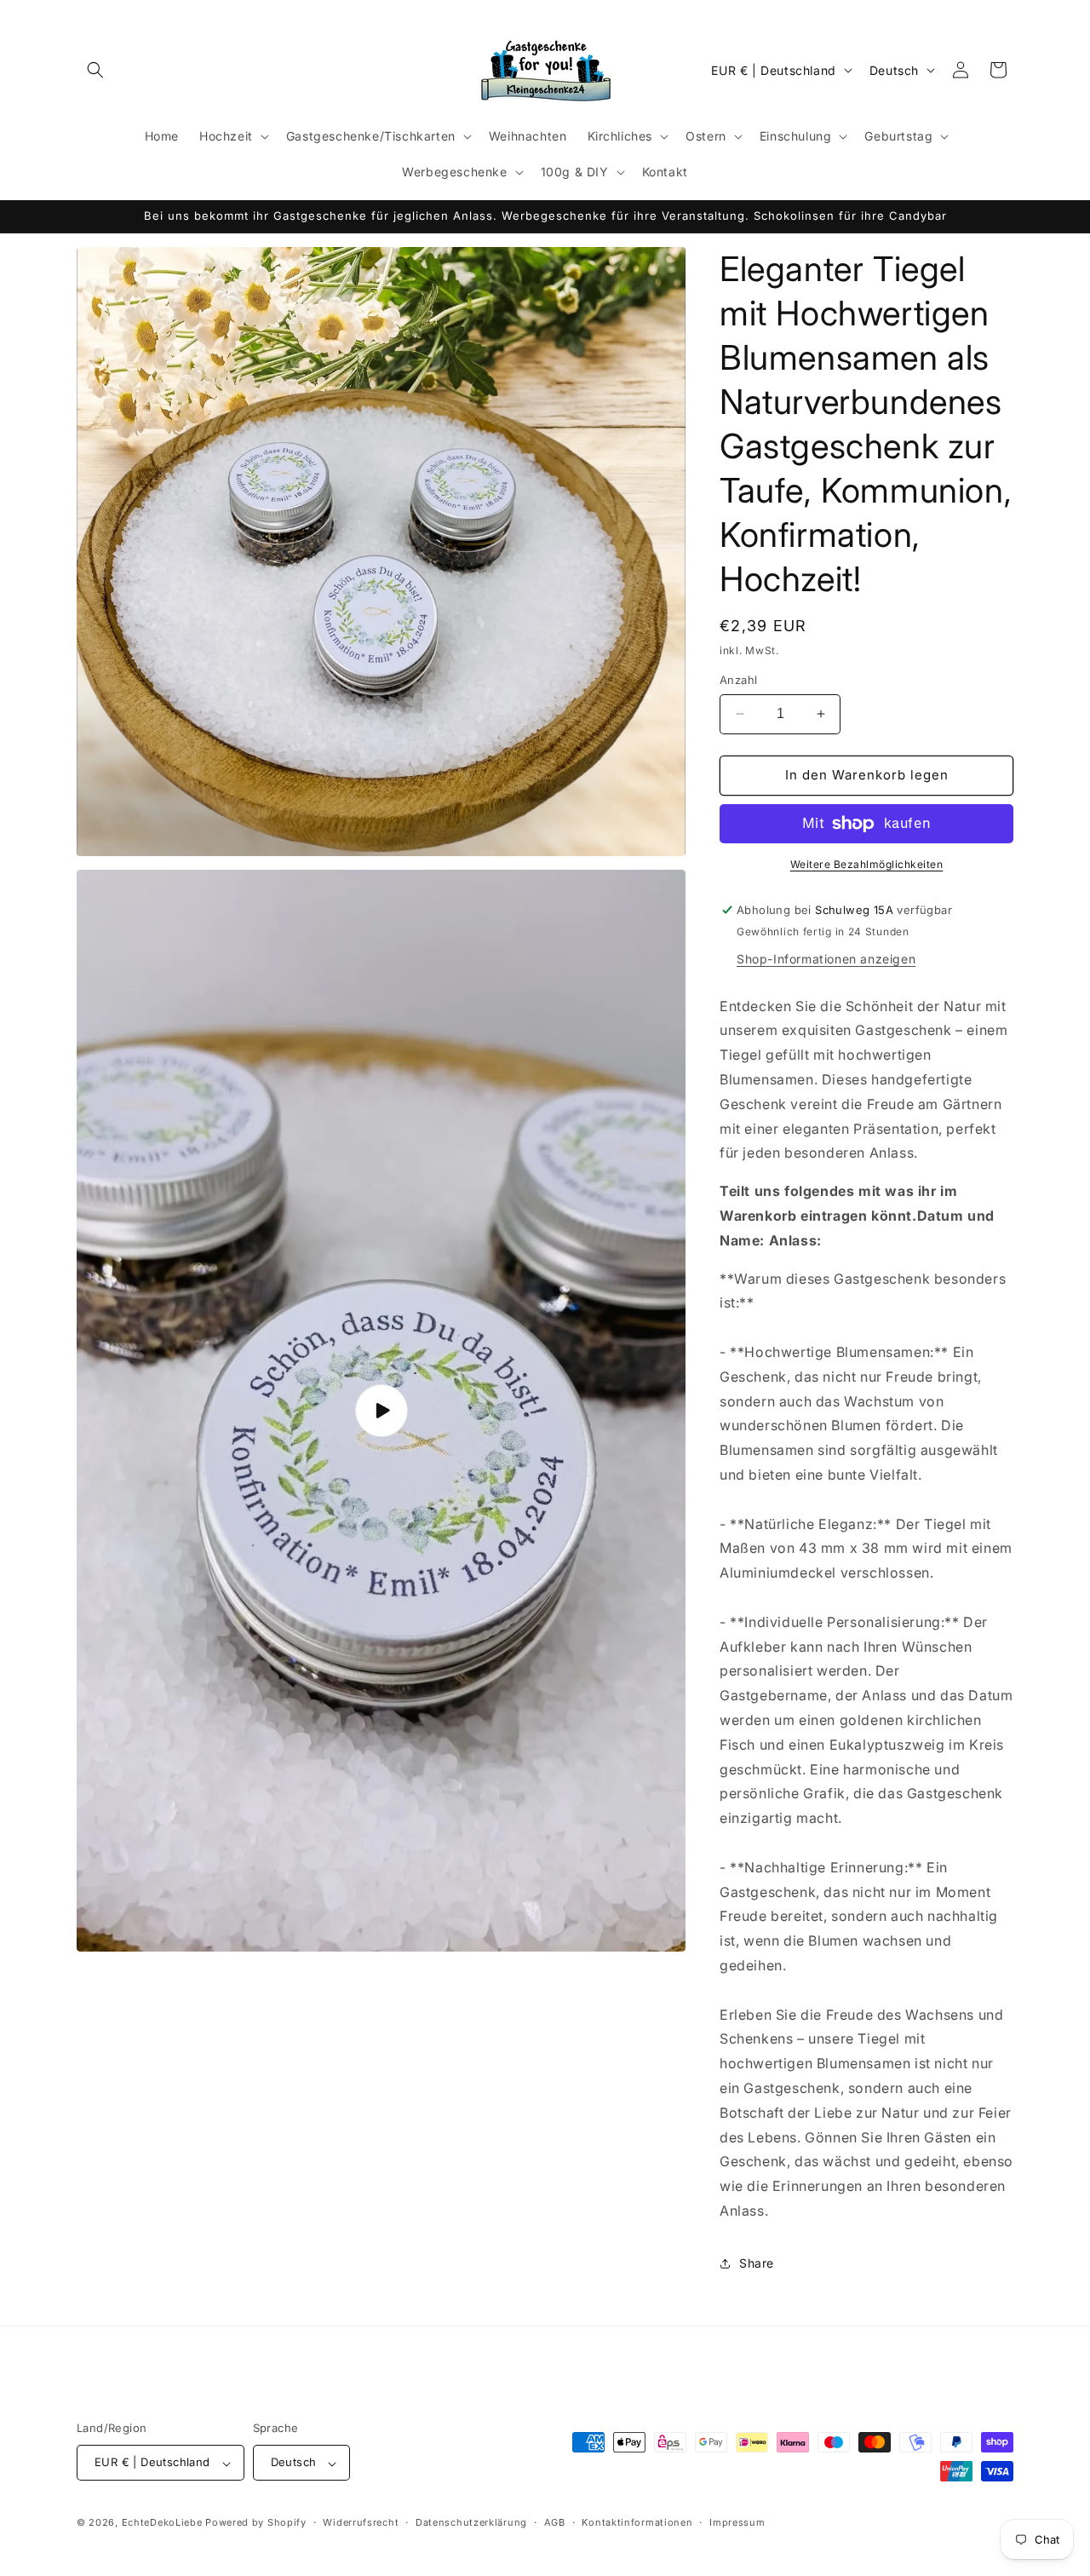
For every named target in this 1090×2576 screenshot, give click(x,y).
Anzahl (738, 680)
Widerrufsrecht (361, 2522)
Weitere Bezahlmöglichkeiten (867, 864)
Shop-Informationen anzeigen (826, 959)
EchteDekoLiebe (162, 2523)
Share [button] (757, 2263)
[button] (95, 70)
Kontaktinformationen (637, 2522)
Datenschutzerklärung (471, 2522)
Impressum (737, 2522)
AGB (555, 2522)
